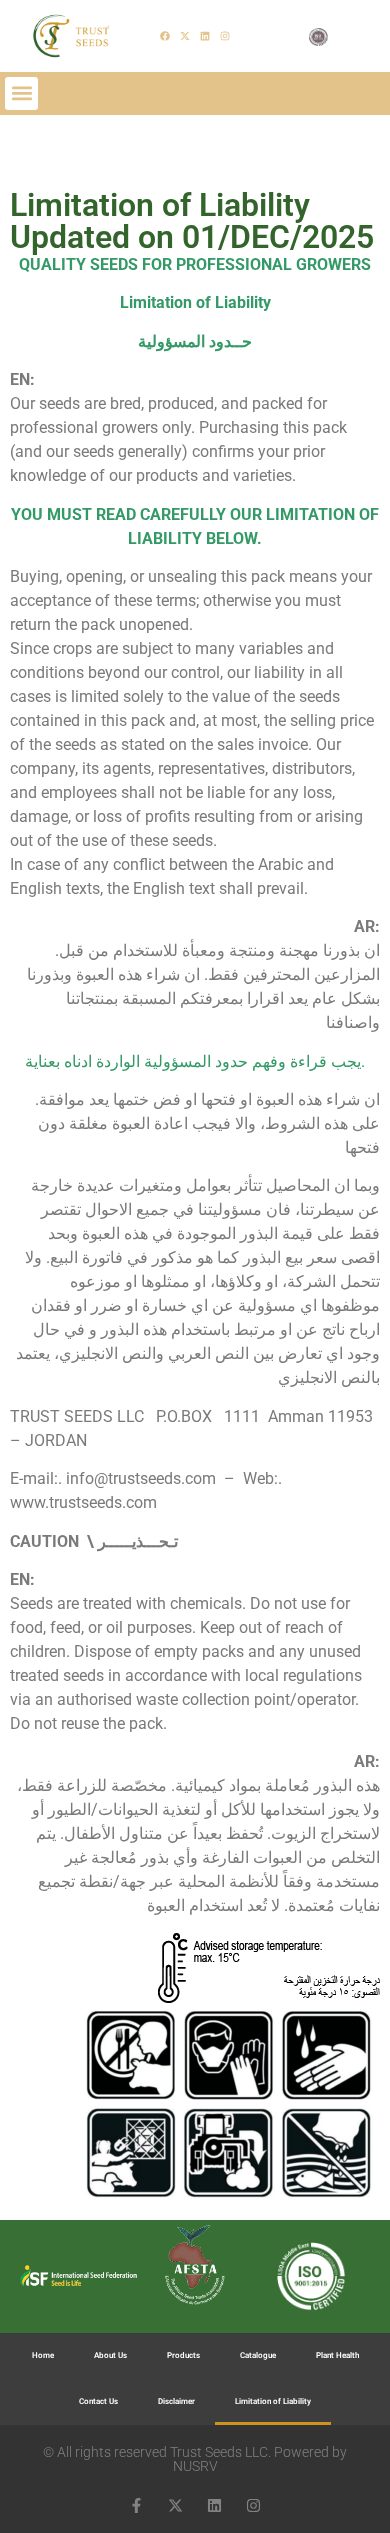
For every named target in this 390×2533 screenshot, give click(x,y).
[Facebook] (165, 36)
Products (183, 2355)
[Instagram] (225, 36)
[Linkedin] (205, 36)
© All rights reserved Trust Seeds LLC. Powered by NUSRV (195, 2459)
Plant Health (337, 2355)
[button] (21, 93)
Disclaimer (176, 2401)
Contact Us (98, 2401)
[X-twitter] (185, 36)
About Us (110, 2355)
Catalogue (258, 2355)
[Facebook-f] (136, 2505)
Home (43, 2355)
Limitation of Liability (273, 2401)
